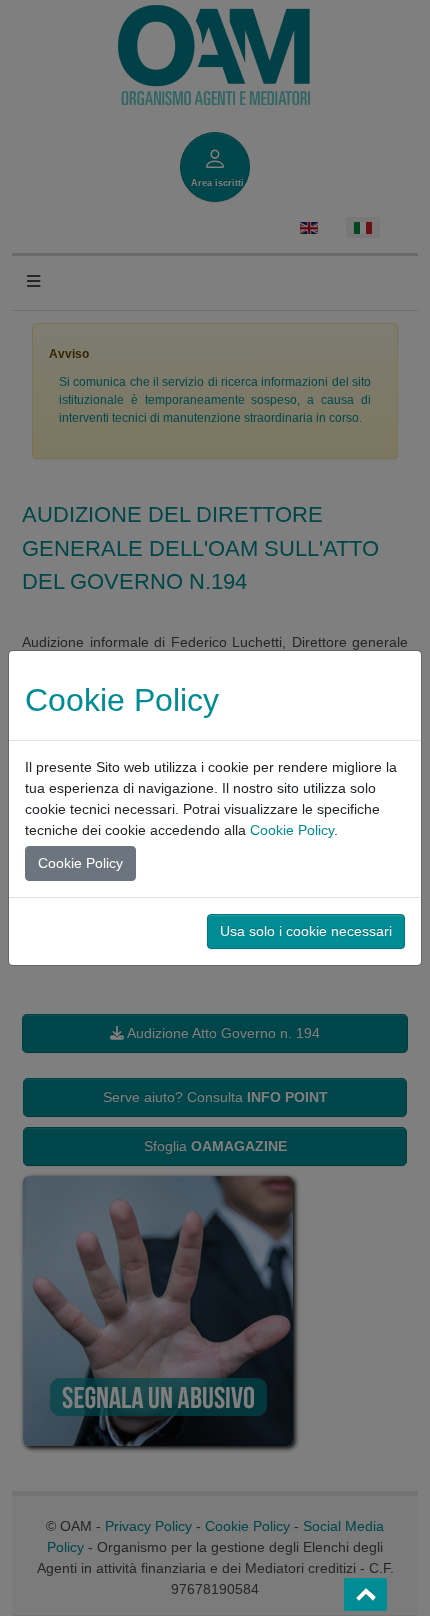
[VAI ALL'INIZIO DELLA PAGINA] (365, 1594)
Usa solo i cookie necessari (306, 931)
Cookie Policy (292, 830)
